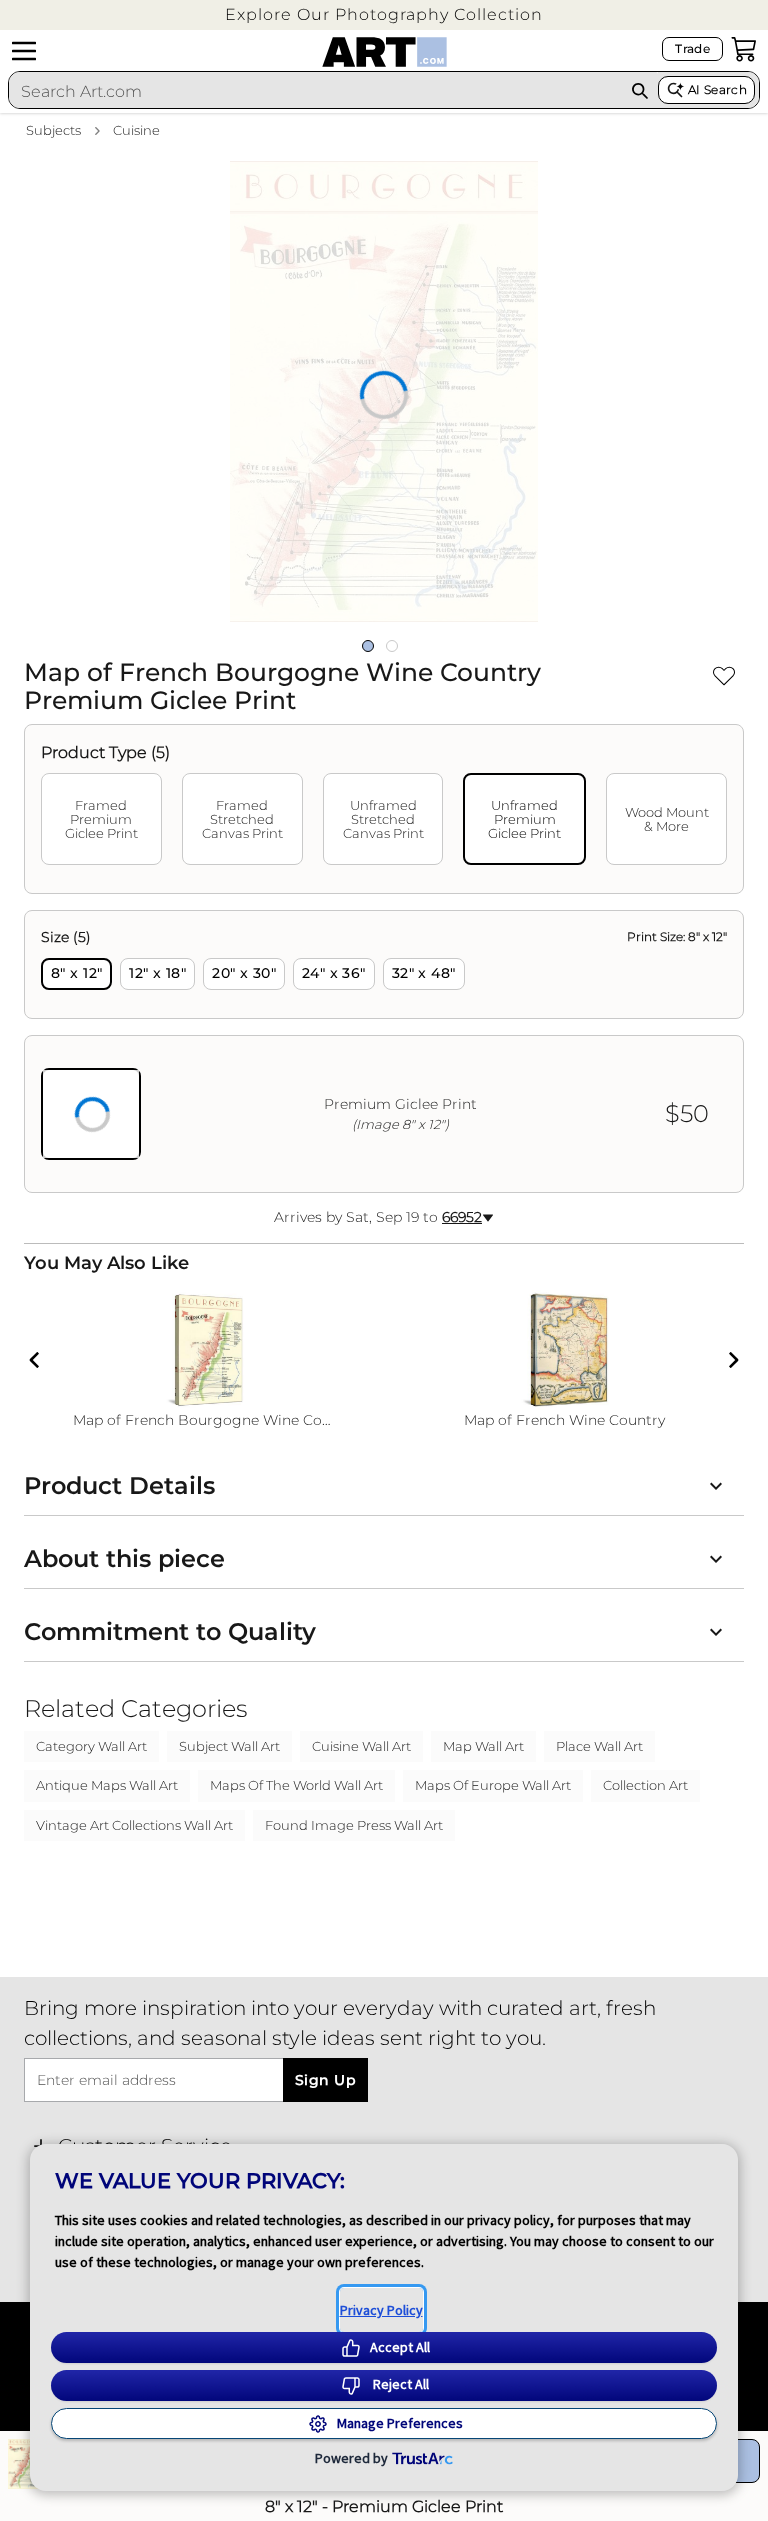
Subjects (53, 130)
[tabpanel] (384, 1051)
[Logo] (384, 52)
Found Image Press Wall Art (354, 1825)
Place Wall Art (599, 1746)
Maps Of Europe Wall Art (493, 1785)
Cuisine (136, 130)
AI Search (717, 89)
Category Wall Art (91, 1746)
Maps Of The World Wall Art (296, 1785)
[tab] (101, 819)
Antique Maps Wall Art (107, 1785)
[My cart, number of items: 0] (744, 49)
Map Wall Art (483, 1746)
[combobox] (315, 91)
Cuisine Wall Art (361, 1746)
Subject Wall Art (229, 1746)
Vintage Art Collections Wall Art (134, 1825)
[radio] (76, 974)
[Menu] (24, 51)
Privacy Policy (381, 2310)
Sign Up (325, 2080)
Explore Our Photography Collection (384, 14)
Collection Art (645, 1785)
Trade (692, 48)
